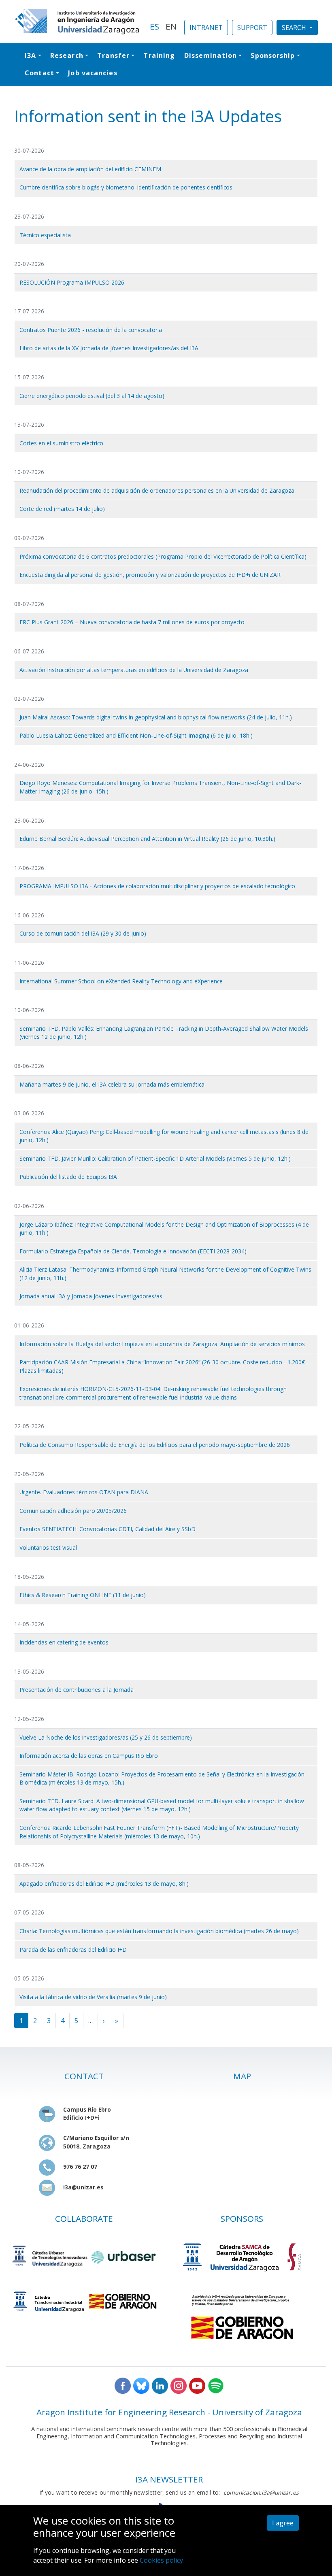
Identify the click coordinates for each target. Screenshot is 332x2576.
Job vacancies (93, 73)
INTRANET (206, 28)
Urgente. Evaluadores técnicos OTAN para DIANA (84, 1492)
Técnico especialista (45, 235)
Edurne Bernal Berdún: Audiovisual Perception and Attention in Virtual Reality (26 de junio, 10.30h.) (147, 839)
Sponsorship (273, 55)
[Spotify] (216, 2385)
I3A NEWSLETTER (169, 2479)
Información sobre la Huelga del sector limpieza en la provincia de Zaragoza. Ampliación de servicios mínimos (162, 1344)
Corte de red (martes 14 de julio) (62, 509)
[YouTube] (197, 2385)
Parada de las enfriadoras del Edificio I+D (73, 1950)
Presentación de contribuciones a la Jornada (77, 1690)
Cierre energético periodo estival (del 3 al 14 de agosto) (92, 396)
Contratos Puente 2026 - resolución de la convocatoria (91, 330)
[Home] (77, 22)
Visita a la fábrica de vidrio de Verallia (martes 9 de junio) (93, 1997)
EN (171, 26)
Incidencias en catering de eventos (64, 1642)
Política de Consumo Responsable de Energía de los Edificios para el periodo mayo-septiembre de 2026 (155, 1445)
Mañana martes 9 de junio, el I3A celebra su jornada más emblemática (112, 1084)
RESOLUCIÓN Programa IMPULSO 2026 (72, 282)
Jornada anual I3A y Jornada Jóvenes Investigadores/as (91, 1296)
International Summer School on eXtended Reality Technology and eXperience (121, 981)
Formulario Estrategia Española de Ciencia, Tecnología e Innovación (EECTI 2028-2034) (133, 1251)
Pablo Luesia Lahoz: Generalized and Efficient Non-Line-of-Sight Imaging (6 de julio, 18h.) (136, 735)
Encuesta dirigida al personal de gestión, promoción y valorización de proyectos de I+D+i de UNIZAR (150, 575)
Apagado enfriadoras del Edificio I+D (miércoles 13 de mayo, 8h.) (104, 1884)
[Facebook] (123, 2385)
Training (159, 55)
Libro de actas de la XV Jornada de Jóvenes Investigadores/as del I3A (109, 348)
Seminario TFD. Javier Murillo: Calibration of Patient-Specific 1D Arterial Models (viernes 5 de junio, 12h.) (155, 1158)
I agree (283, 2523)
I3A (30, 55)
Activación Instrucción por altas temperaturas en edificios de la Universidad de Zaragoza (134, 670)
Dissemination (211, 55)
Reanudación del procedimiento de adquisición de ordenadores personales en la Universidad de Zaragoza (157, 490)
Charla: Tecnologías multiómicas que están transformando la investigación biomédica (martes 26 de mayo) (159, 1931)
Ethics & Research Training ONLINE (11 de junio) (83, 1595)
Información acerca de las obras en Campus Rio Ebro (89, 1756)
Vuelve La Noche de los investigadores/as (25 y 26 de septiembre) (106, 1737)
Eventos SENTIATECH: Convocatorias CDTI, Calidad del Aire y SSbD (107, 1529)
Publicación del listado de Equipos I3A (68, 1177)
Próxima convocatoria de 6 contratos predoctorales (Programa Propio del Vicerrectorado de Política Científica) (163, 556)
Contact (39, 73)
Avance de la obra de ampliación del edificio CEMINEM (90, 169)
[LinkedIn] (160, 2385)
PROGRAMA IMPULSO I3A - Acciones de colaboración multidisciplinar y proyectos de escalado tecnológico (157, 886)
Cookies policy (161, 2560)
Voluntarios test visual (48, 1548)
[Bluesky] (141, 2385)
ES (154, 26)
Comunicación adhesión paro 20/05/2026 (73, 1511)
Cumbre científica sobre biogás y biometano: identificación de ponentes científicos (126, 187)
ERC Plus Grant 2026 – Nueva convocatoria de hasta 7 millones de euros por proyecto (132, 622)
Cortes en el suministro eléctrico (61, 443)
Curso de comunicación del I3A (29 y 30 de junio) (83, 933)
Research (67, 55)
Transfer (113, 55)
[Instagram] (179, 2385)
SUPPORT (252, 28)
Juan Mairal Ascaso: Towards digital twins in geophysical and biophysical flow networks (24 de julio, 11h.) (156, 717)
